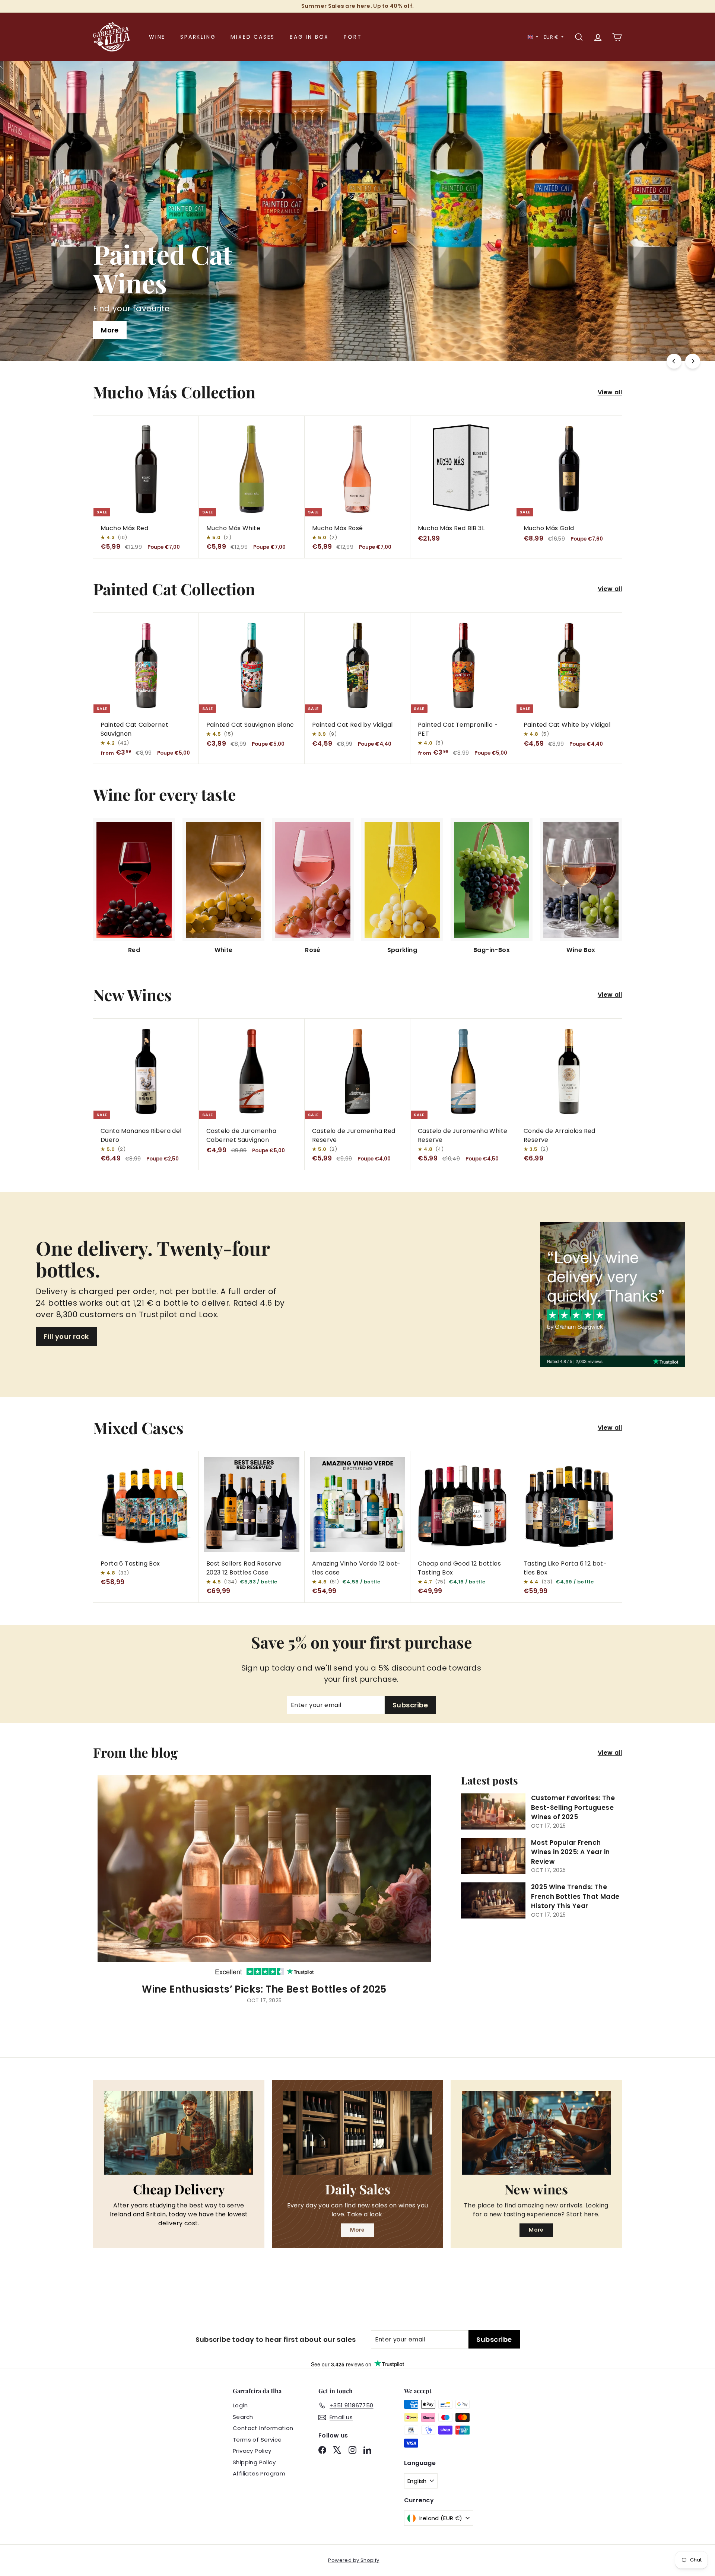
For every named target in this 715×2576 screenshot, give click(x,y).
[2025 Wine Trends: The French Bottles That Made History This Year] (493, 1900)
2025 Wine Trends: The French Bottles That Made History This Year (575, 1896)
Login (240, 2405)
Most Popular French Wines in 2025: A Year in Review (571, 1852)
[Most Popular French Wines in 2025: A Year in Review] (493, 1856)
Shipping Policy (254, 2462)
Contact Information (263, 2428)
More (357, 2230)
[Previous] (674, 361)
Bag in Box (309, 37)
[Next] (693, 361)
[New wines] (536, 2133)
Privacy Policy (252, 2451)
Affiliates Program (259, 2473)
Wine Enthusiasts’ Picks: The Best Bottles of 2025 (264, 1989)
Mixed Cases (253, 37)
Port (353, 37)
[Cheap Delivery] (179, 2133)
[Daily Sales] (357, 2133)
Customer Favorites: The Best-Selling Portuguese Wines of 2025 (573, 1807)
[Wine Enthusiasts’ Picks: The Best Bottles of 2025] (264, 1876)
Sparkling (198, 37)
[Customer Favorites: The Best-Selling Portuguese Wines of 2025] (493, 1811)
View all (610, 392)
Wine (157, 37)
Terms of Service (257, 2440)
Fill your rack (66, 1336)
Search (243, 2417)
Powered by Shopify (354, 2560)
